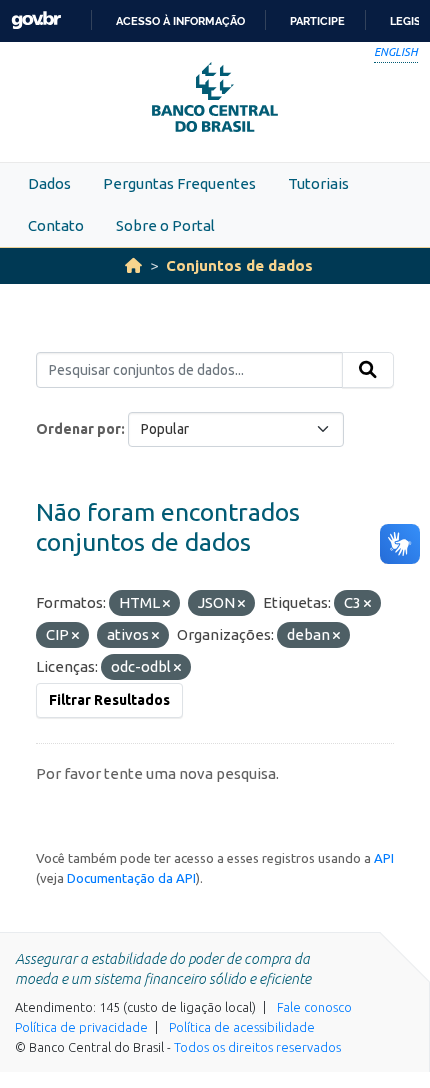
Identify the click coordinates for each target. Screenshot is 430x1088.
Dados (49, 183)
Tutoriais (318, 183)
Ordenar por (78, 429)
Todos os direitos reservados (257, 1047)
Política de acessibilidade (242, 1027)
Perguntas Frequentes (179, 183)
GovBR (36, 20)
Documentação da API (131, 878)
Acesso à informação (180, 21)
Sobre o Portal (165, 225)
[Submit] (368, 370)
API (384, 858)
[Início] (133, 265)
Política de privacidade (81, 1027)
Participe (317, 21)
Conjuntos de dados (239, 265)
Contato (56, 225)
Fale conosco (314, 1007)
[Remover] (166, 604)
